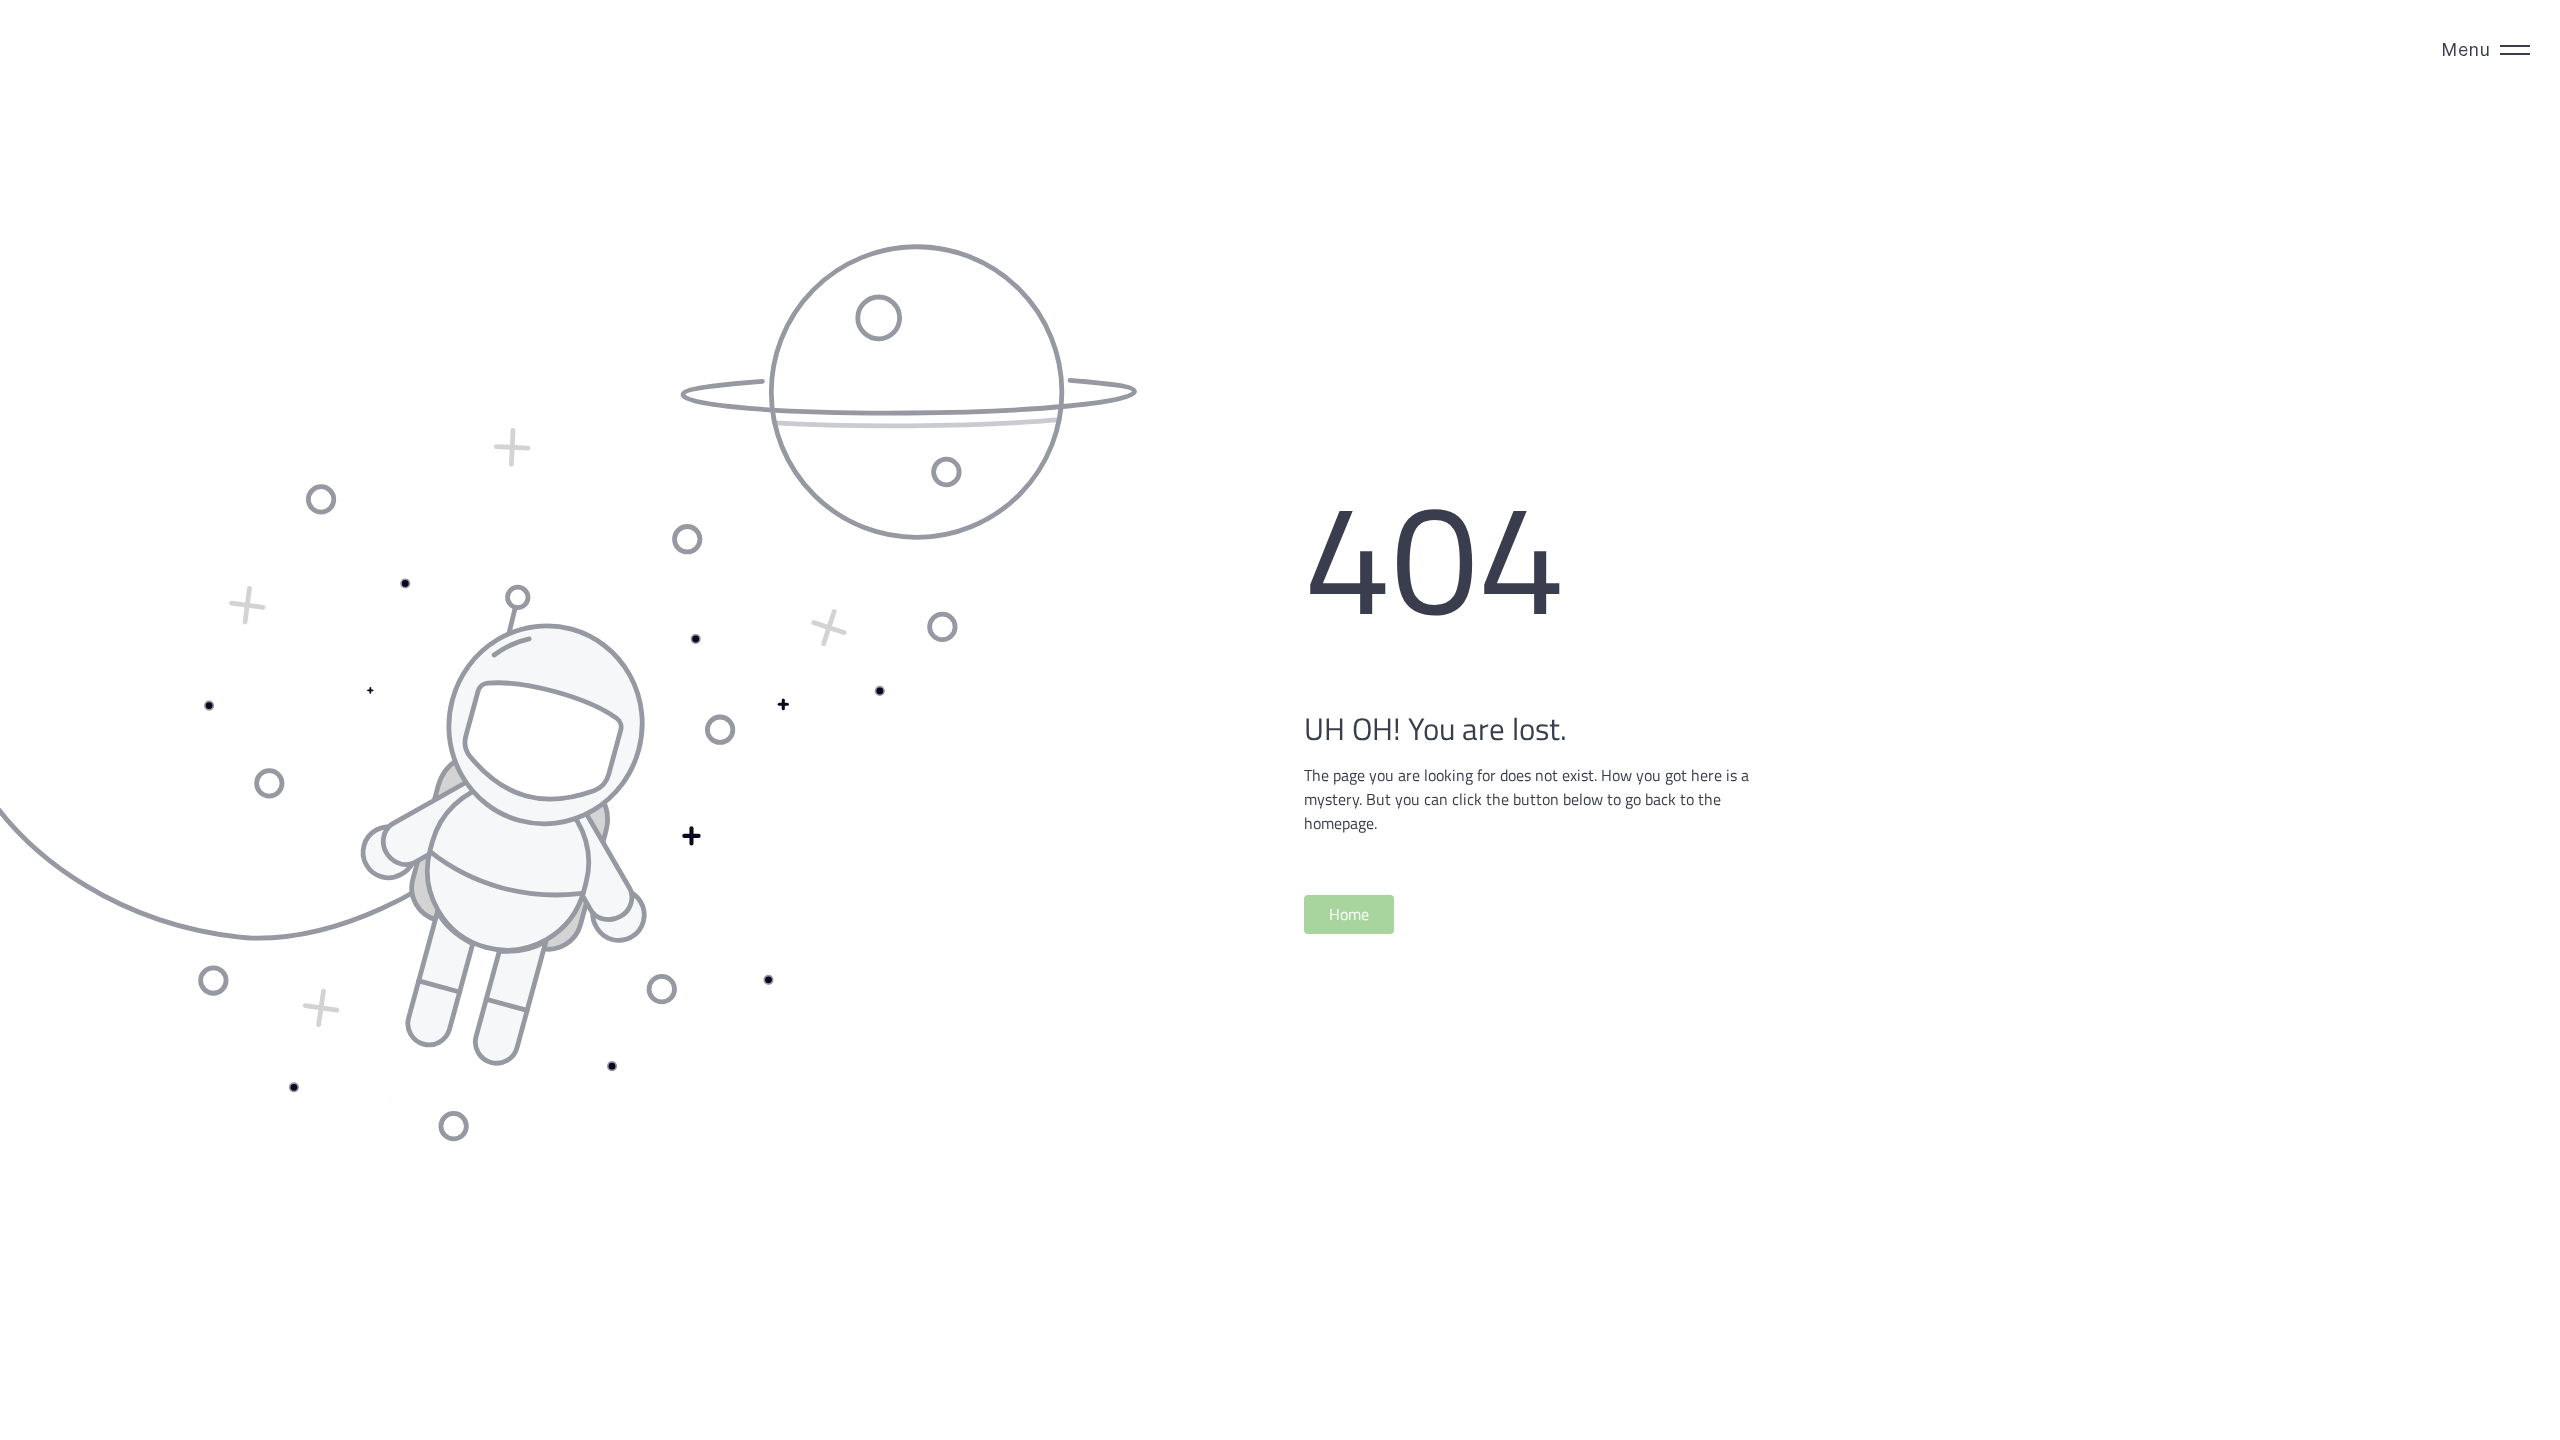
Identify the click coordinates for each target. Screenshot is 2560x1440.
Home (1349, 914)
